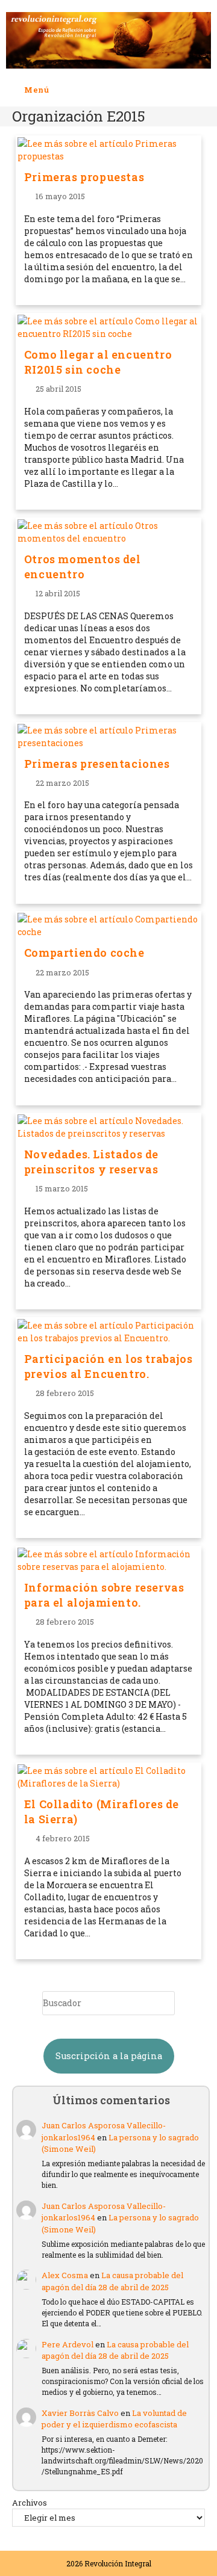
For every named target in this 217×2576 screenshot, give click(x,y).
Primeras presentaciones (97, 764)
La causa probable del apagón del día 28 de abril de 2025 (112, 2281)
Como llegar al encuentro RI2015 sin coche (98, 362)
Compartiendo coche (84, 953)
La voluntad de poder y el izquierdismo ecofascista (114, 2419)
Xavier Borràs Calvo (80, 2413)
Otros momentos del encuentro (83, 567)
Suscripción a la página (109, 2056)
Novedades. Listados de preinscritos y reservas (91, 1162)
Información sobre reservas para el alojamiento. (104, 1595)
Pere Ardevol (68, 2344)
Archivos (30, 2503)
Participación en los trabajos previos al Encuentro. (108, 1366)
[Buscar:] (58, 90)
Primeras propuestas (84, 177)
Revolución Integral (118, 2563)
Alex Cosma (65, 2275)
